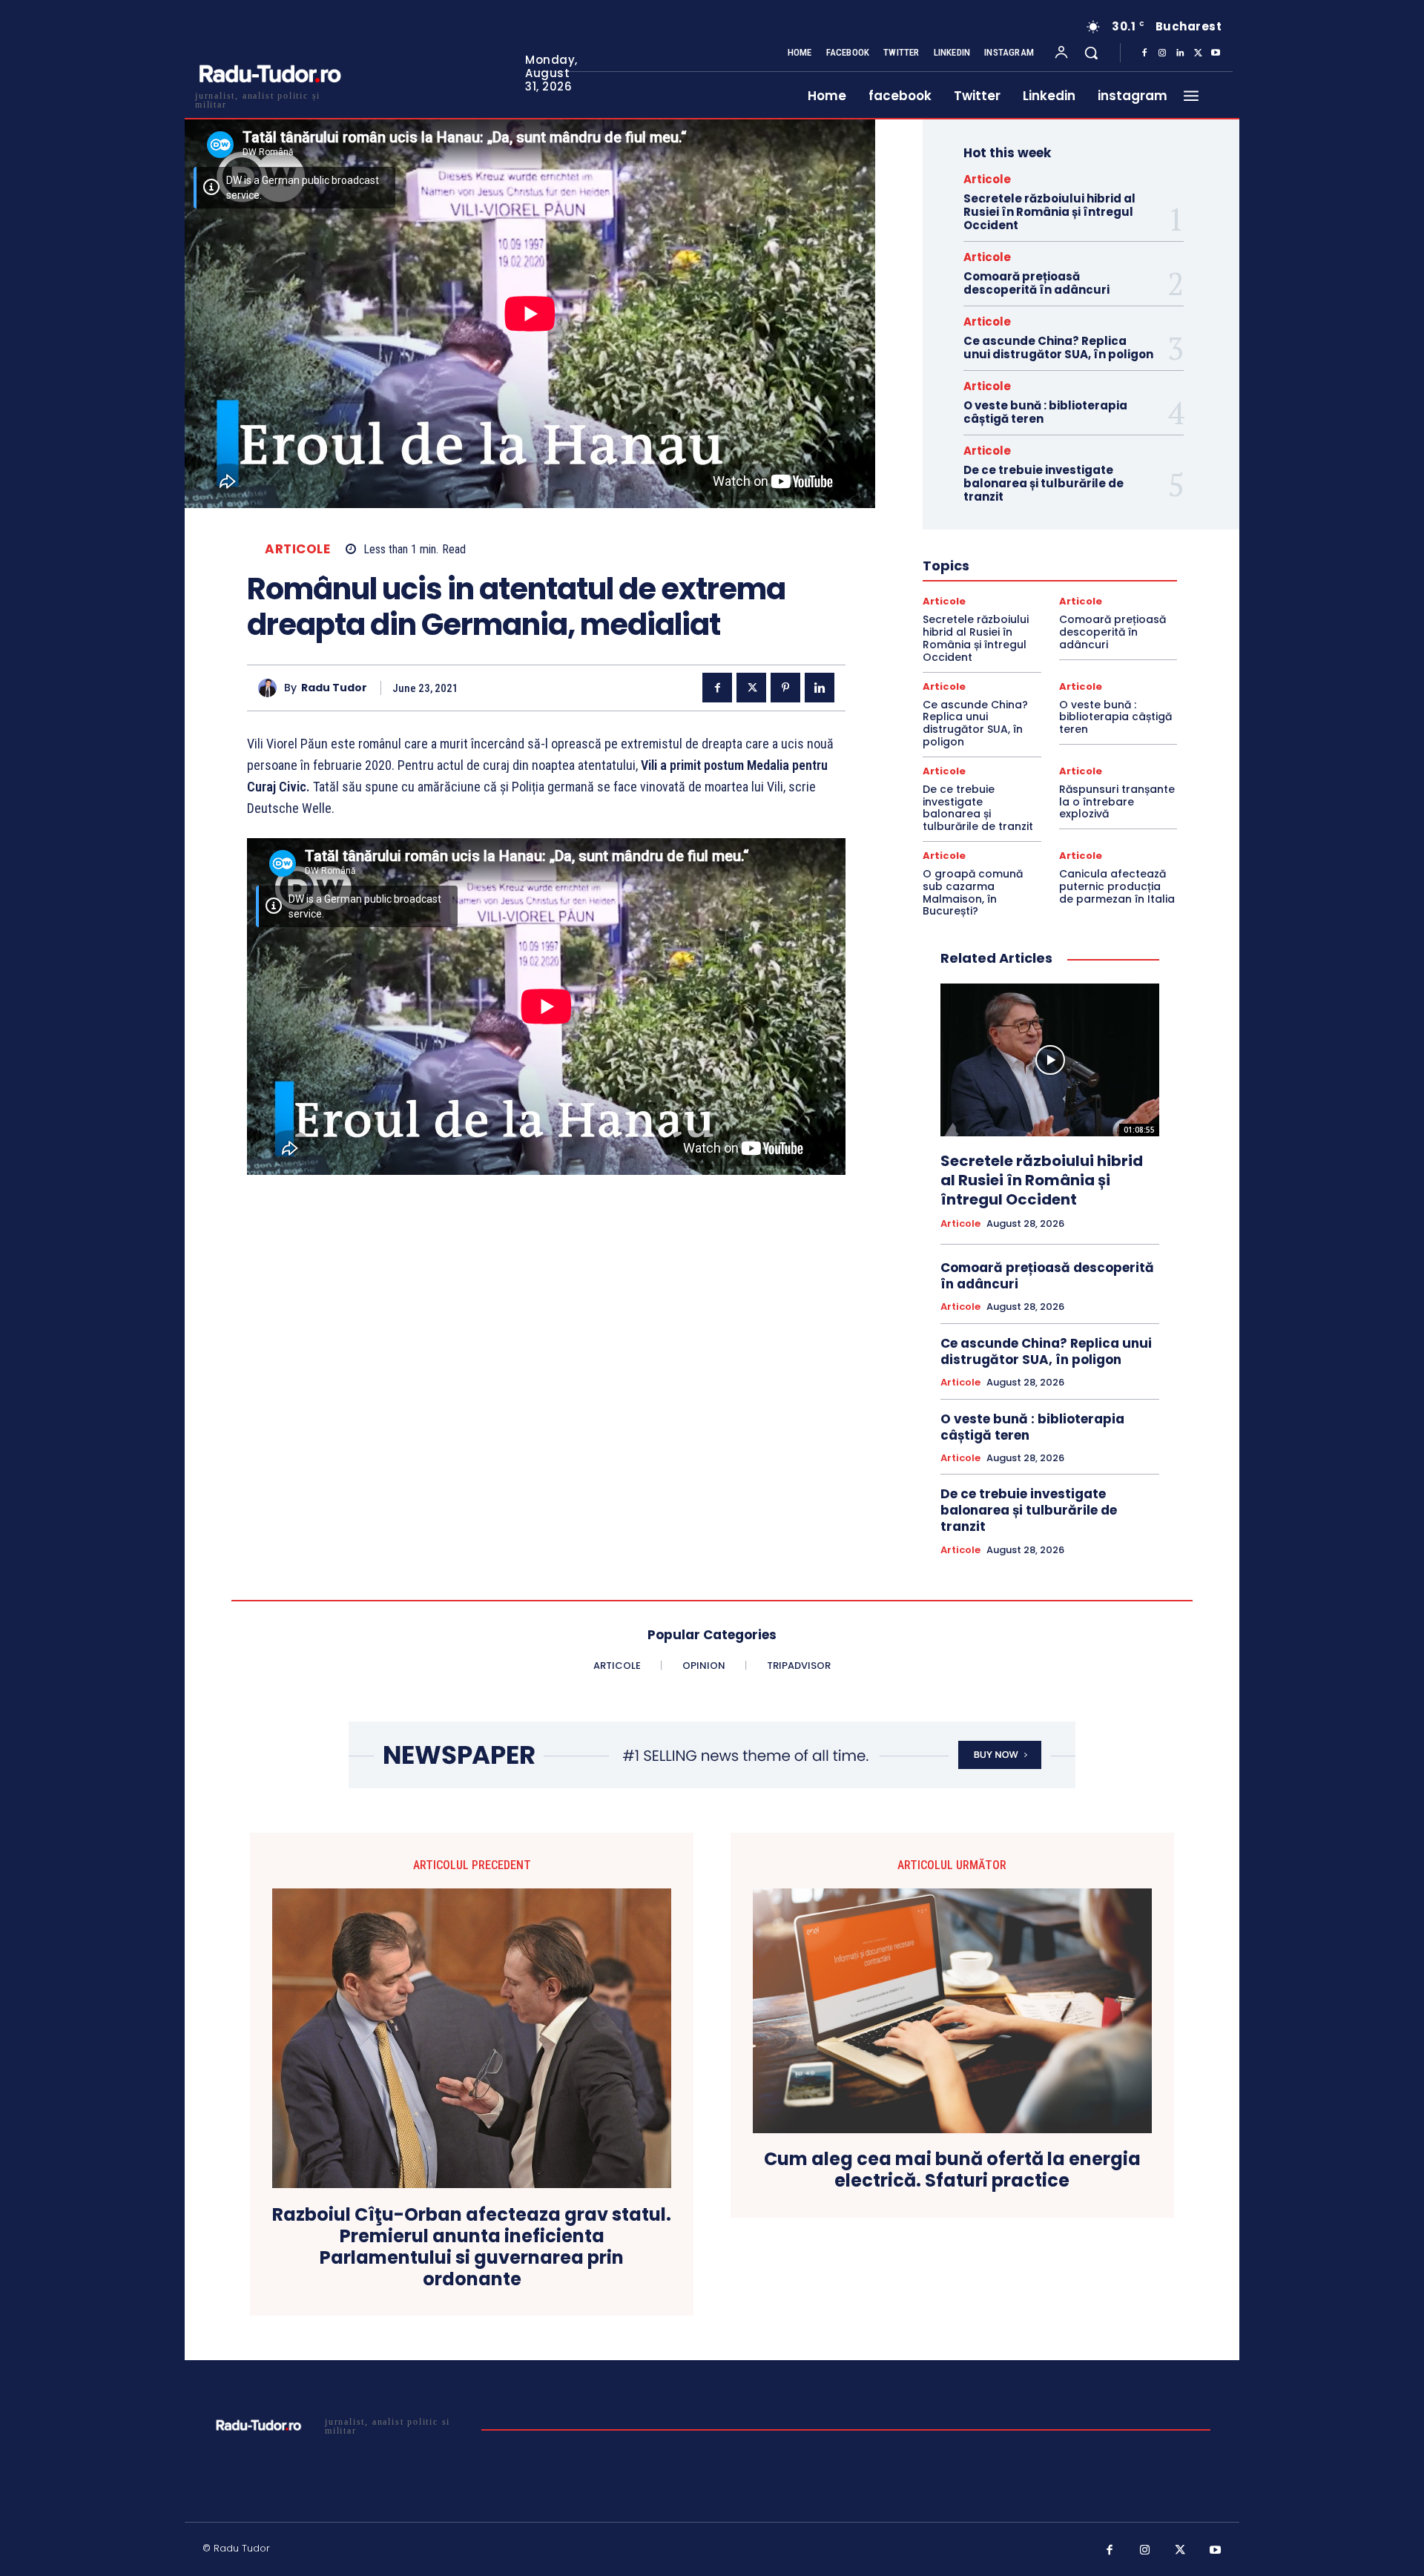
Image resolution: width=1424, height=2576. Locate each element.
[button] (1091, 53)
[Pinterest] (785, 688)
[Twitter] (1198, 53)
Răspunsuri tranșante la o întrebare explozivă (1117, 802)
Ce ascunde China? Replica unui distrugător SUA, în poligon (1058, 347)
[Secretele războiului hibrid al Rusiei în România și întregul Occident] (1050, 1060)
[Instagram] (1162, 53)
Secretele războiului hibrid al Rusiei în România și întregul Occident (1049, 212)
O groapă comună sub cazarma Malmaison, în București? (973, 892)
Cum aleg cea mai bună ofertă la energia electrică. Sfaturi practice (952, 2170)
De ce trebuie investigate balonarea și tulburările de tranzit (1044, 483)
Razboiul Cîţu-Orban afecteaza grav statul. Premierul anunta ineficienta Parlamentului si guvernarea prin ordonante (472, 2247)
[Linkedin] (1180, 53)
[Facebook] (1144, 53)
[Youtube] (1216, 53)
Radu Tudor (334, 688)
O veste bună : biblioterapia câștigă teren (1045, 412)
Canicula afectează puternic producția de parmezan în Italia (1117, 886)
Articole (297, 549)
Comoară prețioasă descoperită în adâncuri (1036, 283)
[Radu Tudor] (271, 688)
